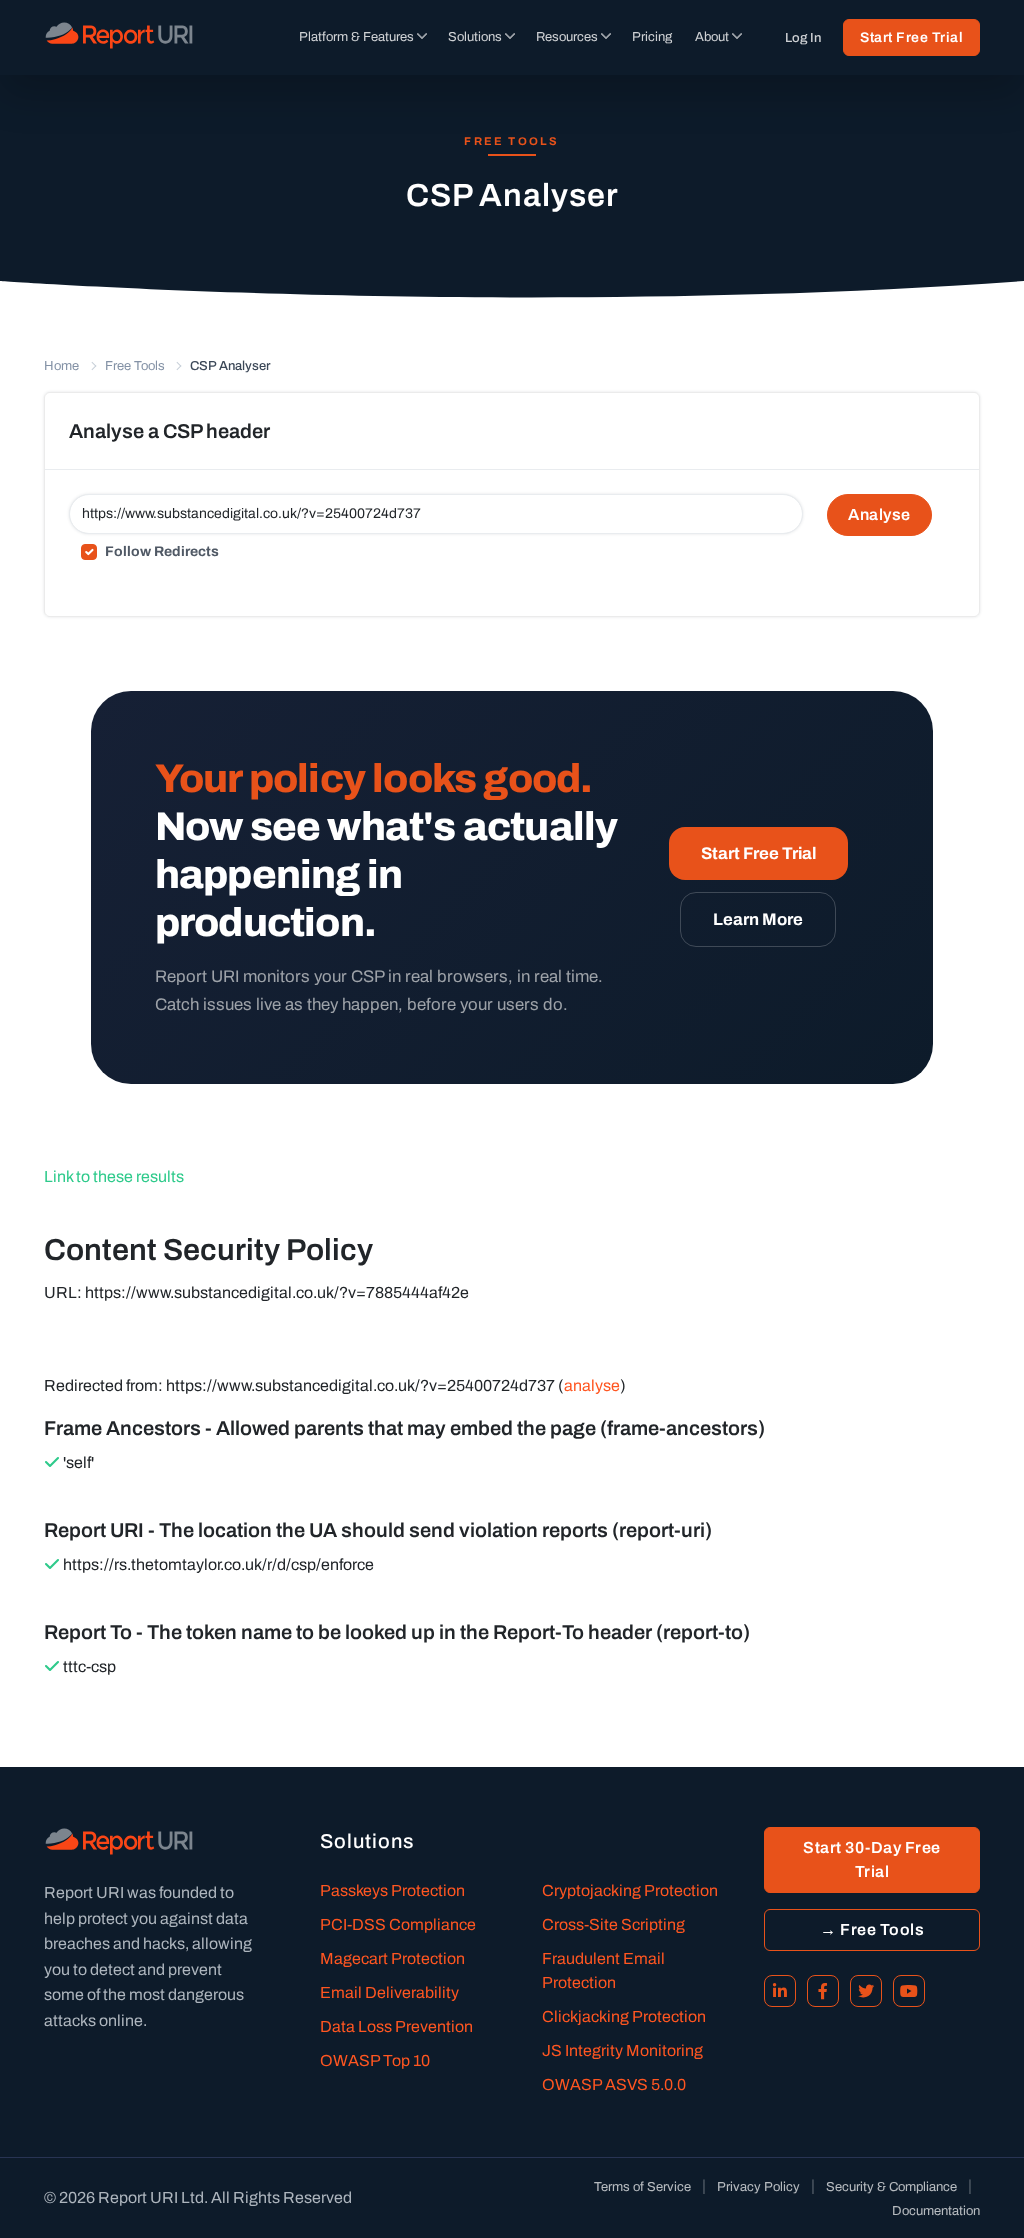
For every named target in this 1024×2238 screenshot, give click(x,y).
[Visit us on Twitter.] (866, 1991)
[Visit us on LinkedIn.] (780, 1991)
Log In (803, 38)
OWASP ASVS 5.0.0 (614, 2084)
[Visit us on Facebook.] (823, 1991)
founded (188, 1892)
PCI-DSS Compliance (398, 1924)
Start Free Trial (911, 37)
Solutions (475, 37)
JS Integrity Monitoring (622, 2050)
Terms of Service (642, 2187)
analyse (592, 1385)
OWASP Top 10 (375, 2060)
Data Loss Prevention (396, 2026)
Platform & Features (356, 37)
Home (61, 366)
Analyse (879, 514)
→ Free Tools (872, 1929)
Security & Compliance (891, 2187)
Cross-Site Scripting (613, 1924)
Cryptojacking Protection (630, 1890)
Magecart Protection (392, 1958)
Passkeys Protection (392, 1890)
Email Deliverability (389, 1992)
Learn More (758, 919)
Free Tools (135, 366)
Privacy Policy (758, 2187)
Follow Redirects (162, 551)
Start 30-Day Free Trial (872, 1859)
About (712, 37)
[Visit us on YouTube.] (909, 1991)
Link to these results (114, 1176)
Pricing (652, 37)
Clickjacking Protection (624, 2016)
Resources (567, 37)
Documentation (936, 2211)
